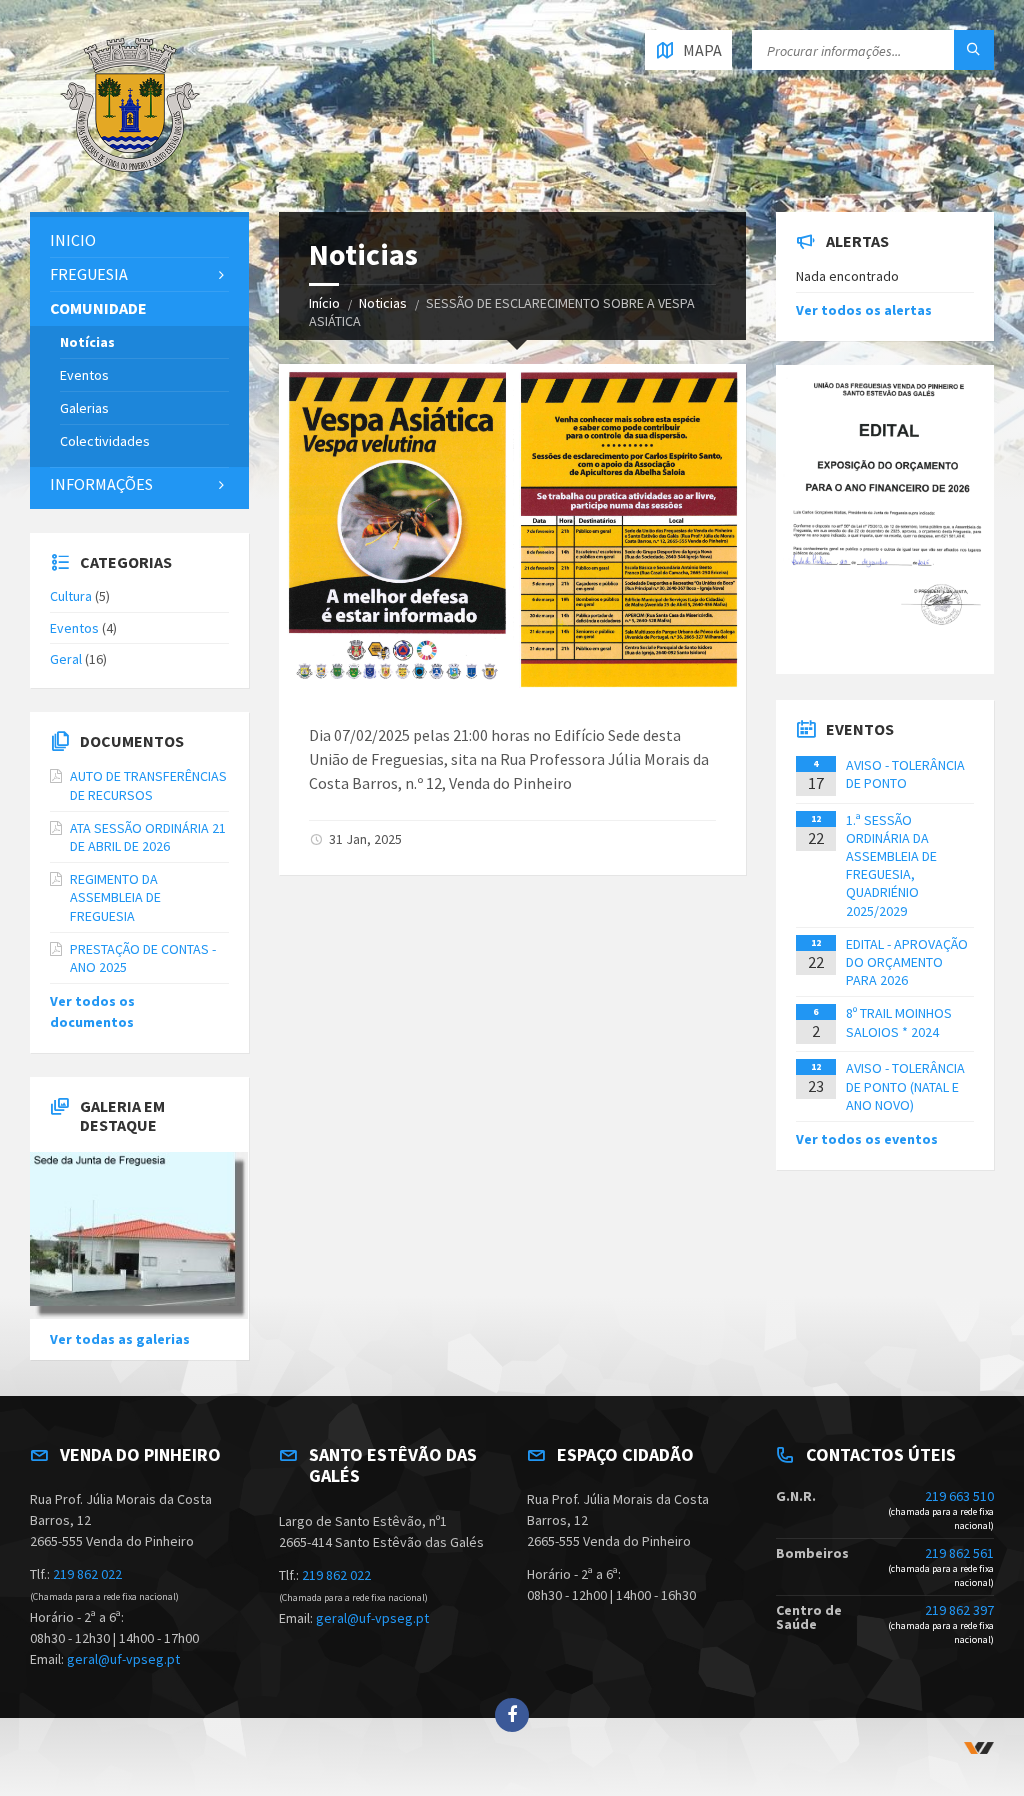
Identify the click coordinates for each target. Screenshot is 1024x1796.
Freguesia (89, 274)
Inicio (73, 240)
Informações (101, 484)
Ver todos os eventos (867, 1139)
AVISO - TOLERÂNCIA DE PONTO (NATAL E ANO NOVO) (905, 1086)
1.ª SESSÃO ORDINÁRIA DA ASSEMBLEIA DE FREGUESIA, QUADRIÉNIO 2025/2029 (891, 865)
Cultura (71, 596)
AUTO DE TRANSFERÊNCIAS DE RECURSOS (148, 785)
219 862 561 (959, 1553)
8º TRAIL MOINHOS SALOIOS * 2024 (899, 1022)
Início (324, 303)
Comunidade (98, 308)
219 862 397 (959, 1610)
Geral (66, 659)
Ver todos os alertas (864, 310)
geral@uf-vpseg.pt (123, 1659)
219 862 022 (87, 1574)
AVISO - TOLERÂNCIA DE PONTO (905, 774)
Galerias (84, 408)
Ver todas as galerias (120, 1339)
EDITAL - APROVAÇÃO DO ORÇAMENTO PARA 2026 (907, 962)
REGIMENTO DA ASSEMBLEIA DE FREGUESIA (115, 897)
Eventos (84, 375)
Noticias (383, 303)
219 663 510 (959, 1496)
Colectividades (105, 441)
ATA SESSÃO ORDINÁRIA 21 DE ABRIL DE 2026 (148, 837)
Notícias (87, 342)
